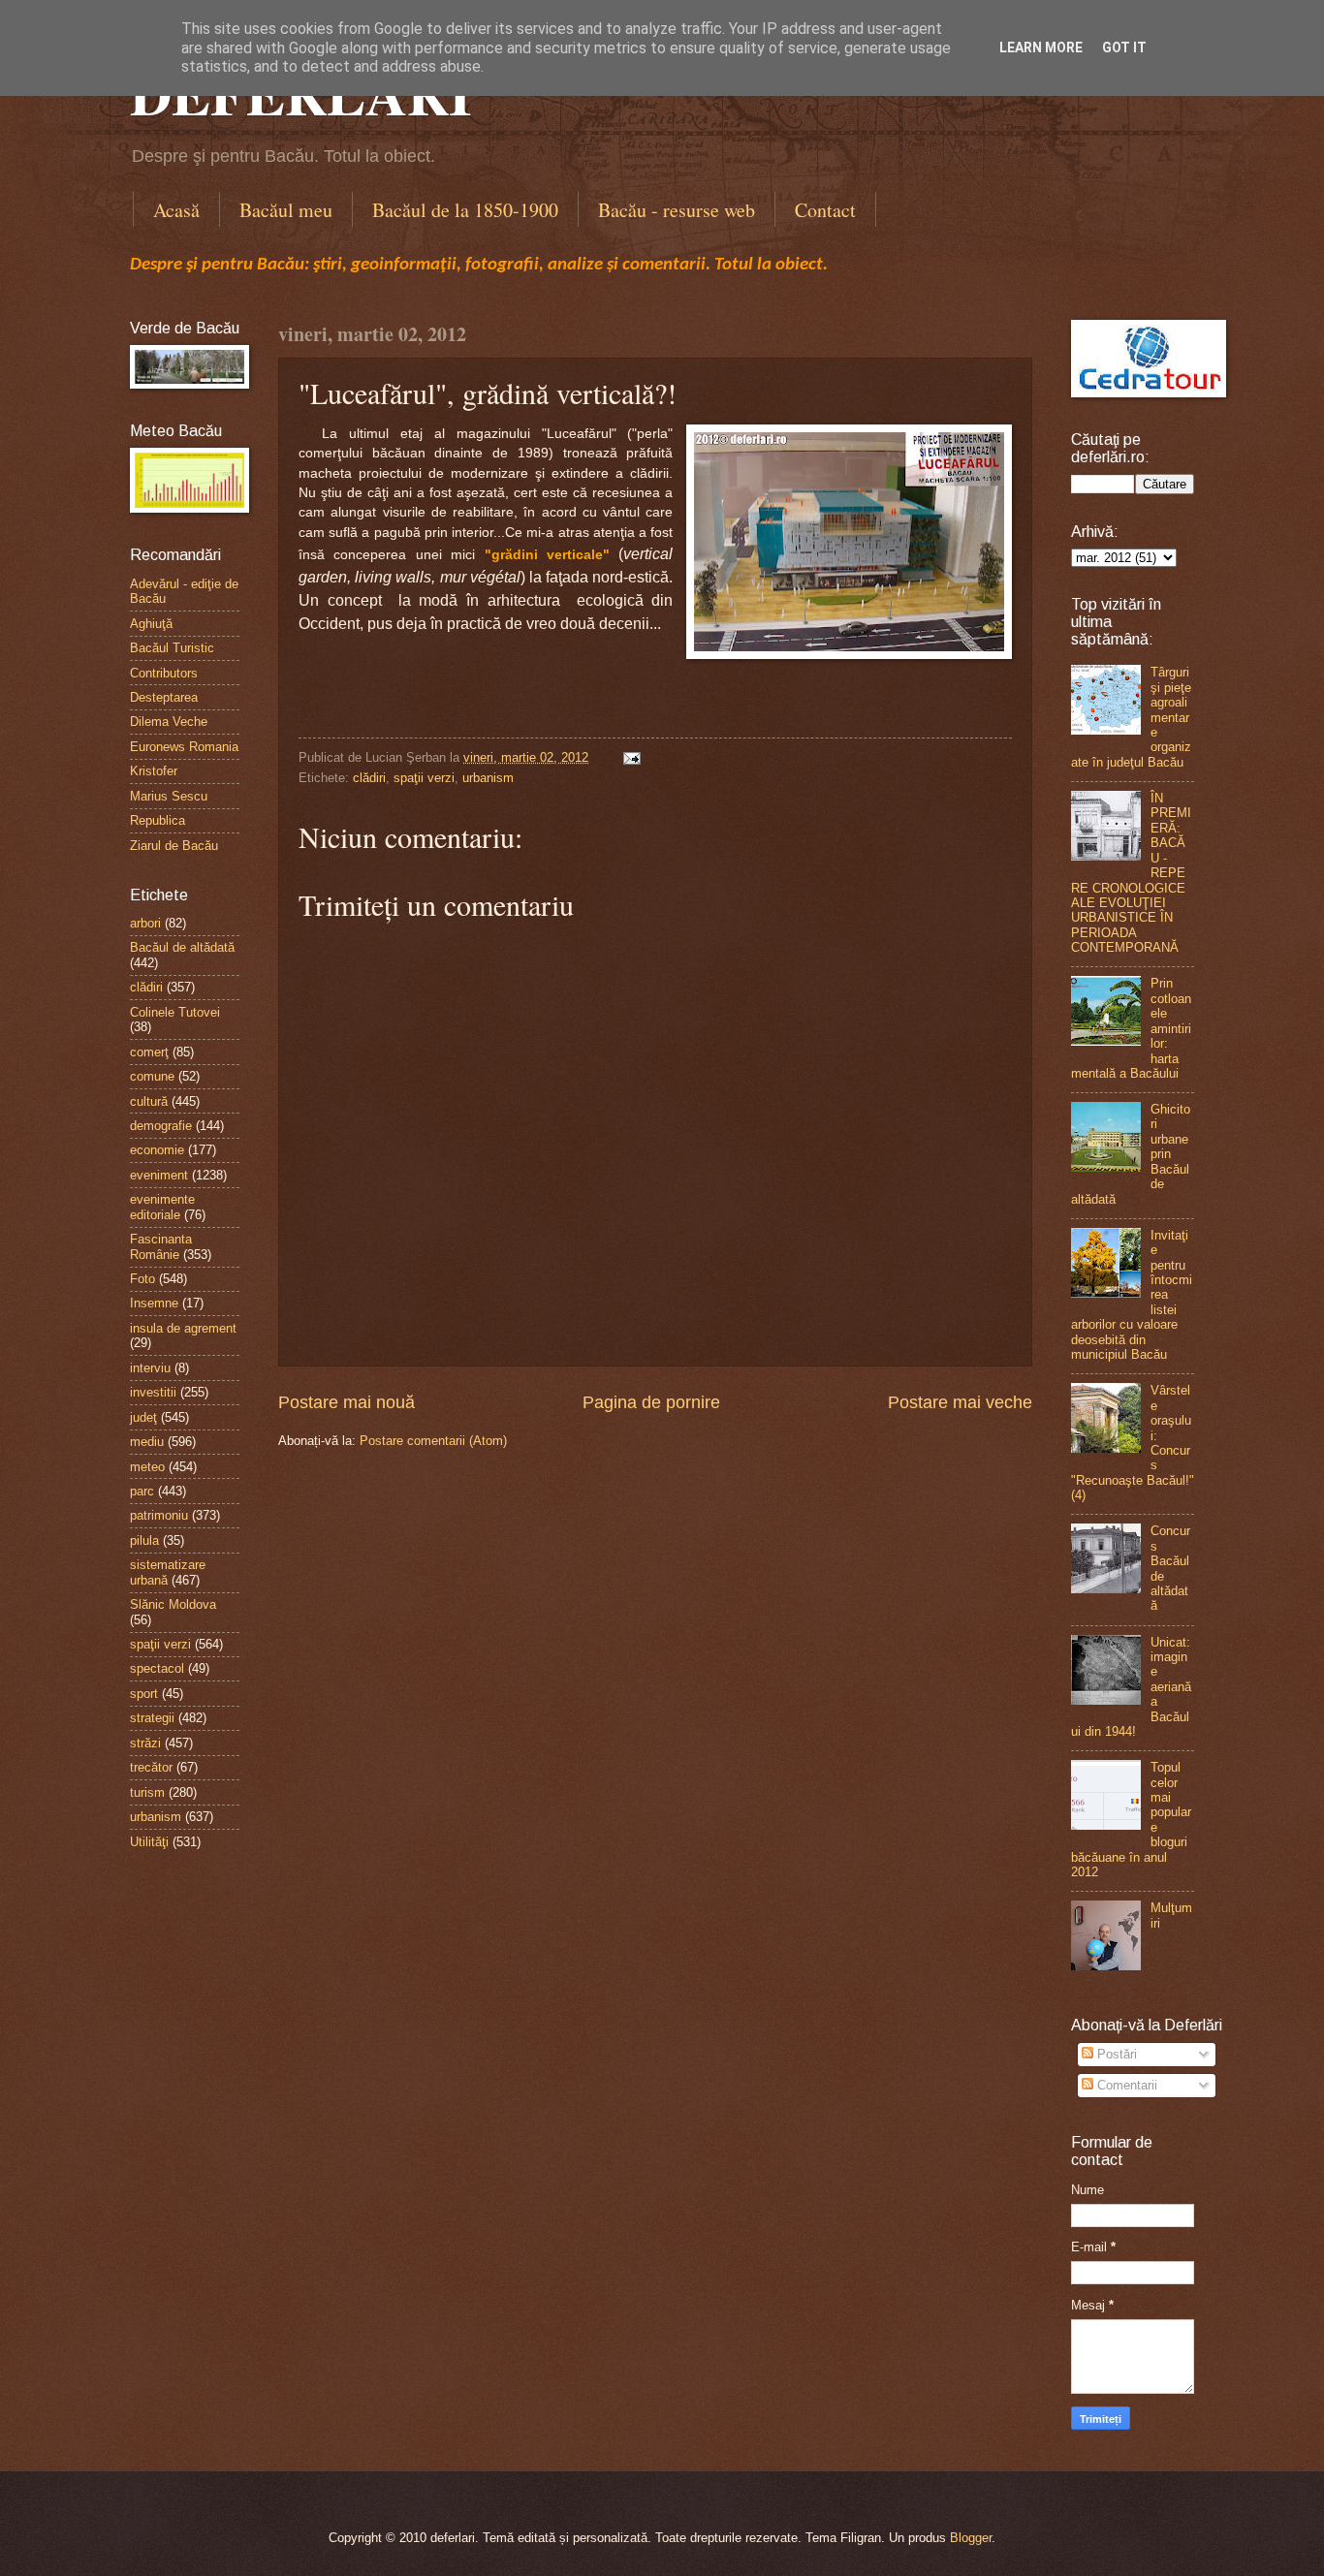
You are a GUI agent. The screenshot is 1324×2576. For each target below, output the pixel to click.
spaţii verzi (424, 778)
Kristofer (154, 771)
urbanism (488, 778)
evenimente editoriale (162, 1207)
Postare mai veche (960, 1402)
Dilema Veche (169, 722)
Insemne (154, 1303)
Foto (142, 1279)
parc (142, 1491)
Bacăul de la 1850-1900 (465, 210)
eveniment (159, 1175)
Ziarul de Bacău (174, 846)
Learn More (1041, 47)
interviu (150, 1368)
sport (144, 1694)
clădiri (369, 778)
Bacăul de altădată (182, 947)
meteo (147, 1467)
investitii (153, 1392)
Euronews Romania (184, 747)
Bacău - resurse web (677, 210)
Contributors (164, 673)
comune (152, 1076)
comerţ (149, 1052)
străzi (145, 1743)
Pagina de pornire (651, 1402)
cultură (149, 1101)
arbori (145, 923)
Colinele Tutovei (175, 1012)
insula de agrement (183, 1328)
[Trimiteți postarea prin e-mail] (629, 757)
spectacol (157, 1668)
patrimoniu (159, 1515)
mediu (147, 1442)
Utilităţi (149, 1842)
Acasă (176, 210)
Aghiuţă (151, 624)
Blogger (971, 2538)
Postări (1115, 2054)
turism (147, 1792)
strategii (152, 1718)
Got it (1124, 47)
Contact (825, 210)
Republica (158, 820)
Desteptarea (164, 697)
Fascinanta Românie (161, 1246)
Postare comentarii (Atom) (433, 1441)
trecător (151, 1767)
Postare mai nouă (347, 1402)
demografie (161, 1126)
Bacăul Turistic (172, 648)
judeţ (143, 1417)
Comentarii (1125, 2085)
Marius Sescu (169, 796)
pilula (144, 1540)
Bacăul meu (286, 210)
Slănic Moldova (173, 1604)
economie (157, 1150)
